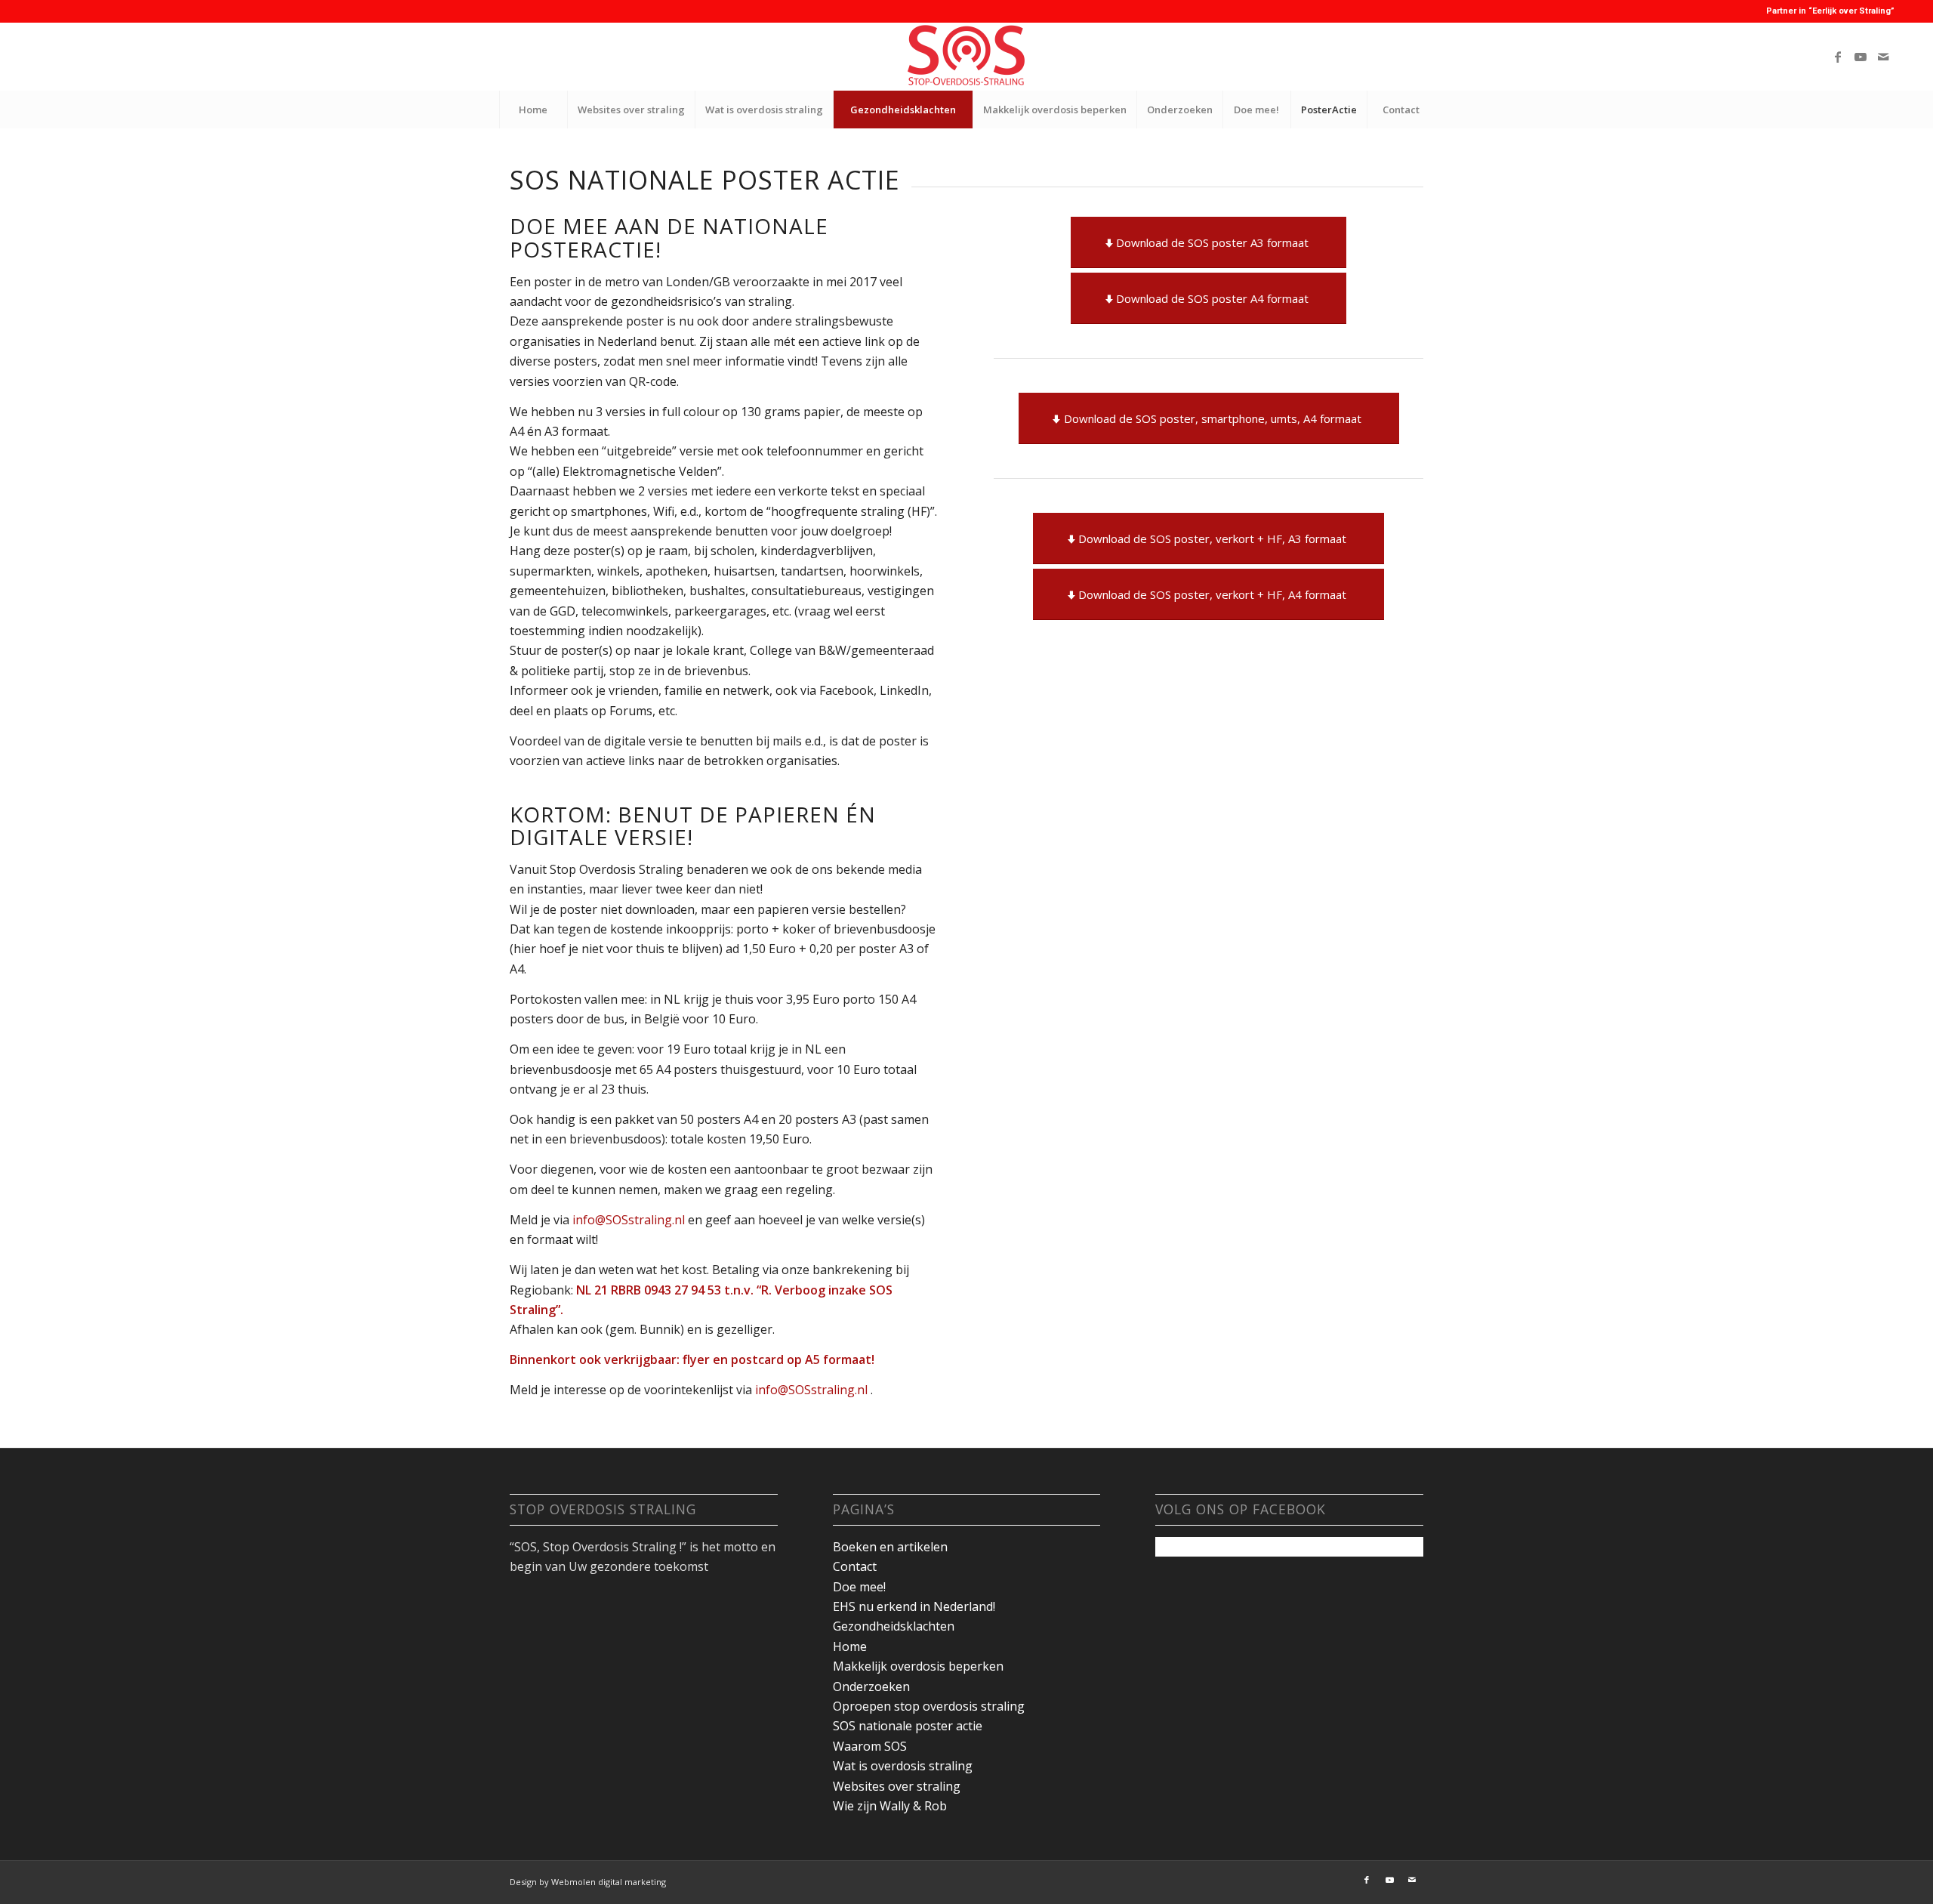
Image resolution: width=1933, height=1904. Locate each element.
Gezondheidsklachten (894, 1626)
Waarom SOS (870, 1746)
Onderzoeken (871, 1686)
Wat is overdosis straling (903, 1766)
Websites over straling (897, 1786)
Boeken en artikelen (890, 1547)
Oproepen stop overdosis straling (929, 1706)
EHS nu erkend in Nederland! (914, 1606)
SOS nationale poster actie (908, 1726)
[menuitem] (533, 110)
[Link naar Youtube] (1861, 57)
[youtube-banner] (966, 57)
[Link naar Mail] (1883, 57)
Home (850, 1646)
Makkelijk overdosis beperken (918, 1666)
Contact (855, 1566)
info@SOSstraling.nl (630, 1220)
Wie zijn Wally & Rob (890, 1806)
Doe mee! (859, 1587)
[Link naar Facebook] (1838, 57)
